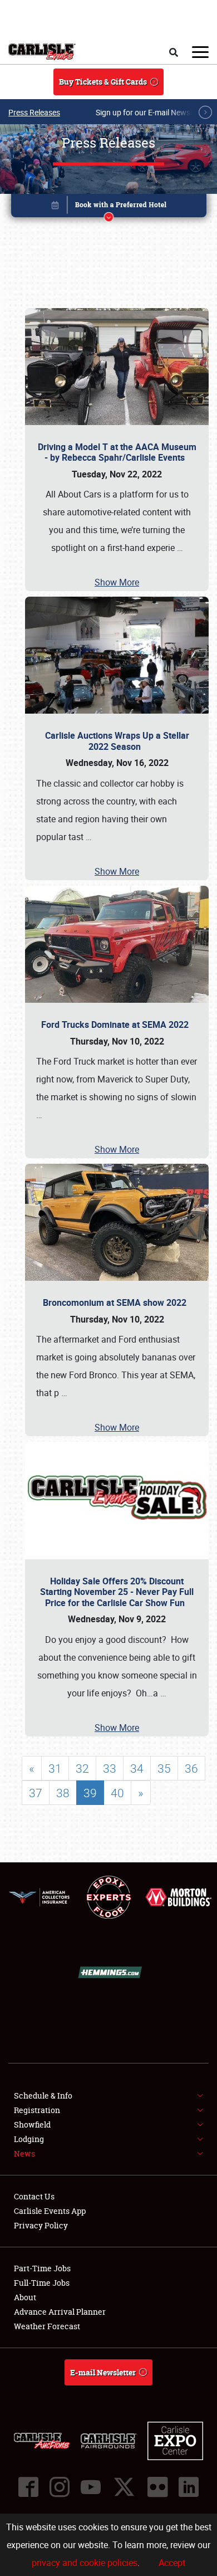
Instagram (60, 2487)
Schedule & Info (43, 2096)
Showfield (32, 2124)
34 (137, 1768)
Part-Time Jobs (42, 2268)
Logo (42, 52)
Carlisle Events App (50, 2211)
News (24, 2153)
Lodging (29, 2139)
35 (164, 1768)
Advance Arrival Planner (60, 2312)
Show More (117, 582)
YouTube (91, 2487)
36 (191, 1768)
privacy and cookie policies (85, 2563)
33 (110, 1768)
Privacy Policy (41, 2225)
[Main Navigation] (200, 52)
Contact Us (34, 2196)
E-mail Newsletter (103, 2372)
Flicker (157, 2487)
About (25, 2297)
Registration (37, 2110)
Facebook (28, 2487)
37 (36, 1793)
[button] (109, 208)
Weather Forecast (47, 2326)
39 (90, 1793)
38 (63, 1793)
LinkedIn (189, 2487)
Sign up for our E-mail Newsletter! (153, 112)
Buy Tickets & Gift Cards (103, 82)
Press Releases (34, 112)
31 (55, 1768)
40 (117, 1793)
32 (82, 1768)
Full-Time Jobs (42, 2283)
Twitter (124, 2487)
